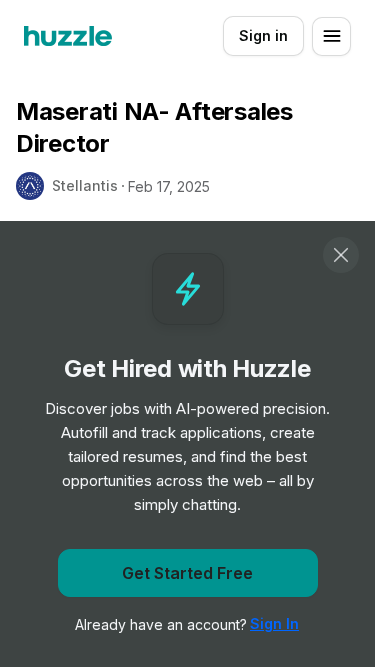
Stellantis (85, 185)
